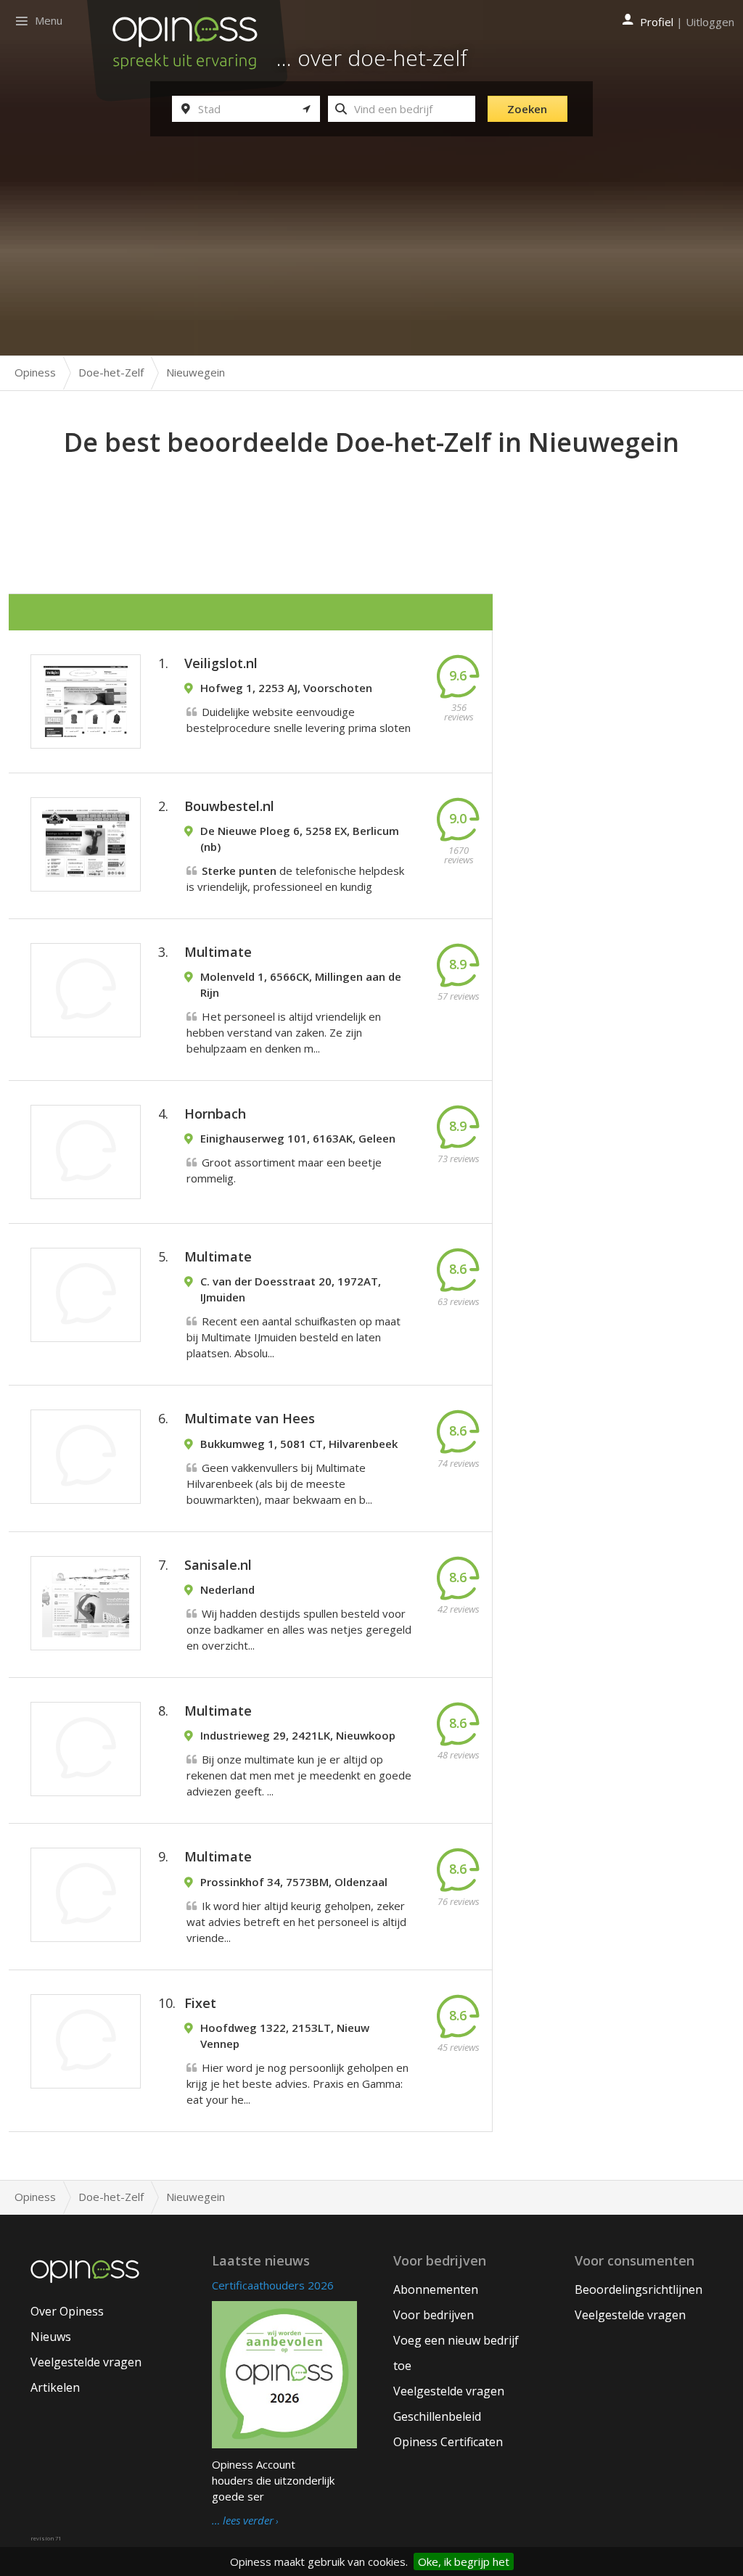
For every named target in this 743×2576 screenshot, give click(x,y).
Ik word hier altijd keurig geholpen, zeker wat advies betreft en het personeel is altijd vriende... (296, 1922)
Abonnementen (436, 2289)
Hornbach (215, 1114)
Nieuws (51, 2337)
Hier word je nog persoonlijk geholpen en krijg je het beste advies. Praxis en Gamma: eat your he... (297, 2083)
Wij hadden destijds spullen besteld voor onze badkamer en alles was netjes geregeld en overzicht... (299, 1629)
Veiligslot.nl (221, 663)
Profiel (657, 22)
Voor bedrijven (434, 2315)
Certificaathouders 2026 (273, 2285)
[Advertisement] (371, 501)
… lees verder (243, 2521)
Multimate (218, 952)
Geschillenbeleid (437, 2416)
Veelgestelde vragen (86, 2362)
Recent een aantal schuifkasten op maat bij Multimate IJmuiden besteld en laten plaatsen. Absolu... (293, 1337)
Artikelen (55, 2387)
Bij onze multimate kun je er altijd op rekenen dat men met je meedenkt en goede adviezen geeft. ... (299, 1775)
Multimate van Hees (250, 1418)
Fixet (200, 2003)
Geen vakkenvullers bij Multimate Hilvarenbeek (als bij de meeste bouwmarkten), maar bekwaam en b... (279, 1484)
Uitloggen (710, 22)
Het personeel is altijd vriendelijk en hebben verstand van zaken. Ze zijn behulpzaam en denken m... (284, 1032)
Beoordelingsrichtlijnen (639, 2289)
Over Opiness (67, 2311)
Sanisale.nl (218, 1565)
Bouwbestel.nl (229, 806)
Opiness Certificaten (448, 2442)
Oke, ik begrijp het (464, 2561)
